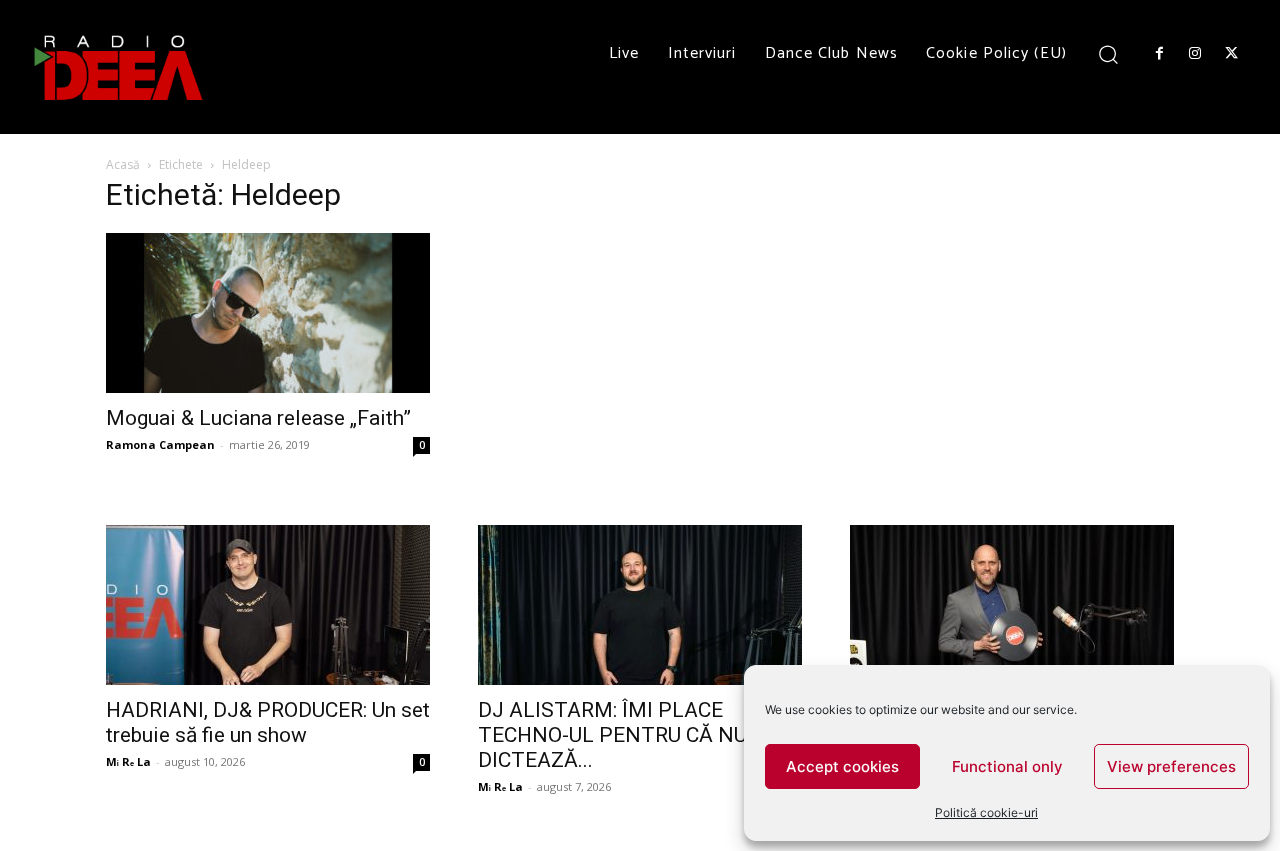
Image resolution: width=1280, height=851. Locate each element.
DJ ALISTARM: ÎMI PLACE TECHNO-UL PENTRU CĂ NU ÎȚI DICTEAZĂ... (627, 735)
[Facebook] (1159, 54)
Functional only (1007, 766)
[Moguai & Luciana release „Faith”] (268, 313)
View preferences (1171, 766)
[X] (1232, 54)
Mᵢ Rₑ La (128, 761)
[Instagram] (1195, 54)
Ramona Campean (160, 444)
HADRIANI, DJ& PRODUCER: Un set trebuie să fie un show (268, 722)
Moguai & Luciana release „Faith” (258, 418)
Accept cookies (842, 766)
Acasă (123, 164)
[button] (1108, 53)
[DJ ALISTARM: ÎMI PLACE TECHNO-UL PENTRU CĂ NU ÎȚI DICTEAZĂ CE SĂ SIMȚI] (640, 605)
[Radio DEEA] (120, 67)
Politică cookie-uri (986, 812)
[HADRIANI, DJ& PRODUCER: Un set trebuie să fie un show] (268, 605)
